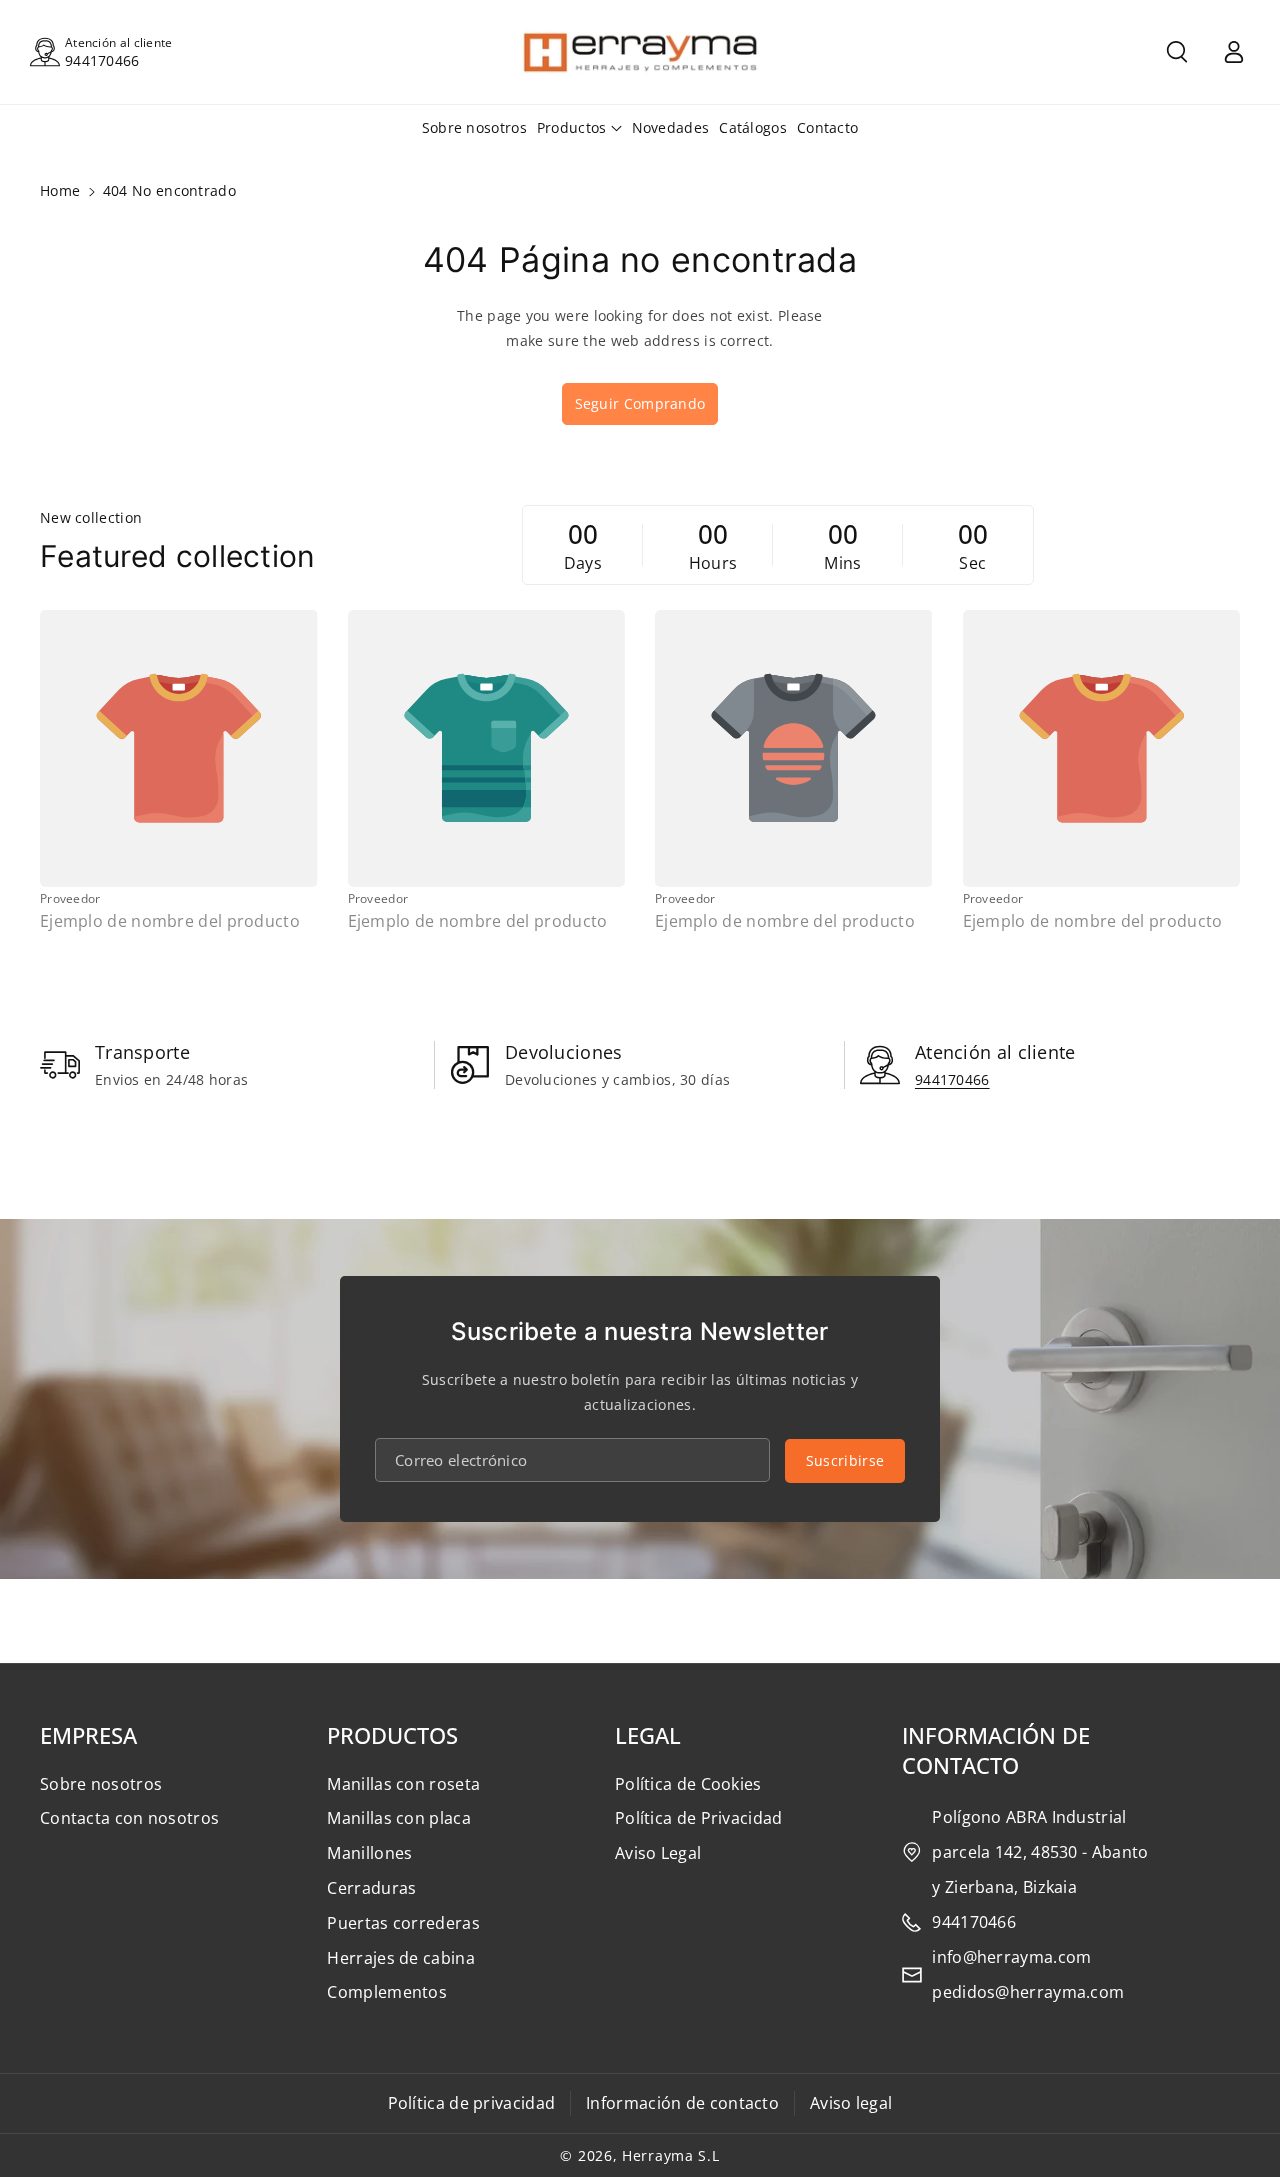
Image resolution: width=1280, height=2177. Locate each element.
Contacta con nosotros (129, 1818)
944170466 (102, 60)
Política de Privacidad (699, 1818)
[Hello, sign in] (1234, 52)
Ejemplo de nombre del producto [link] (170, 921)
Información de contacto (682, 2103)
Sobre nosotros (101, 1784)
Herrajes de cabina (400, 1958)
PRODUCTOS (392, 1735)
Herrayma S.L (670, 2155)
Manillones (369, 1853)
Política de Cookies (688, 1784)
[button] (1177, 52)
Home (60, 190)
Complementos (387, 1992)
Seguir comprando (640, 403)
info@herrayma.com (1011, 1957)
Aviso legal (851, 2103)
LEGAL (648, 1735)
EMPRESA (88, 1735)
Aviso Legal (658, 1853)
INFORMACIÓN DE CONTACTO (996, 1750)
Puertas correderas (403, 1923)
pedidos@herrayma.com (1028, 1992)
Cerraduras (371, 1888)
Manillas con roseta (403, 1784)
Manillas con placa (398, 1818)
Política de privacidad (472, 2103)
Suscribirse (845, 1460)
